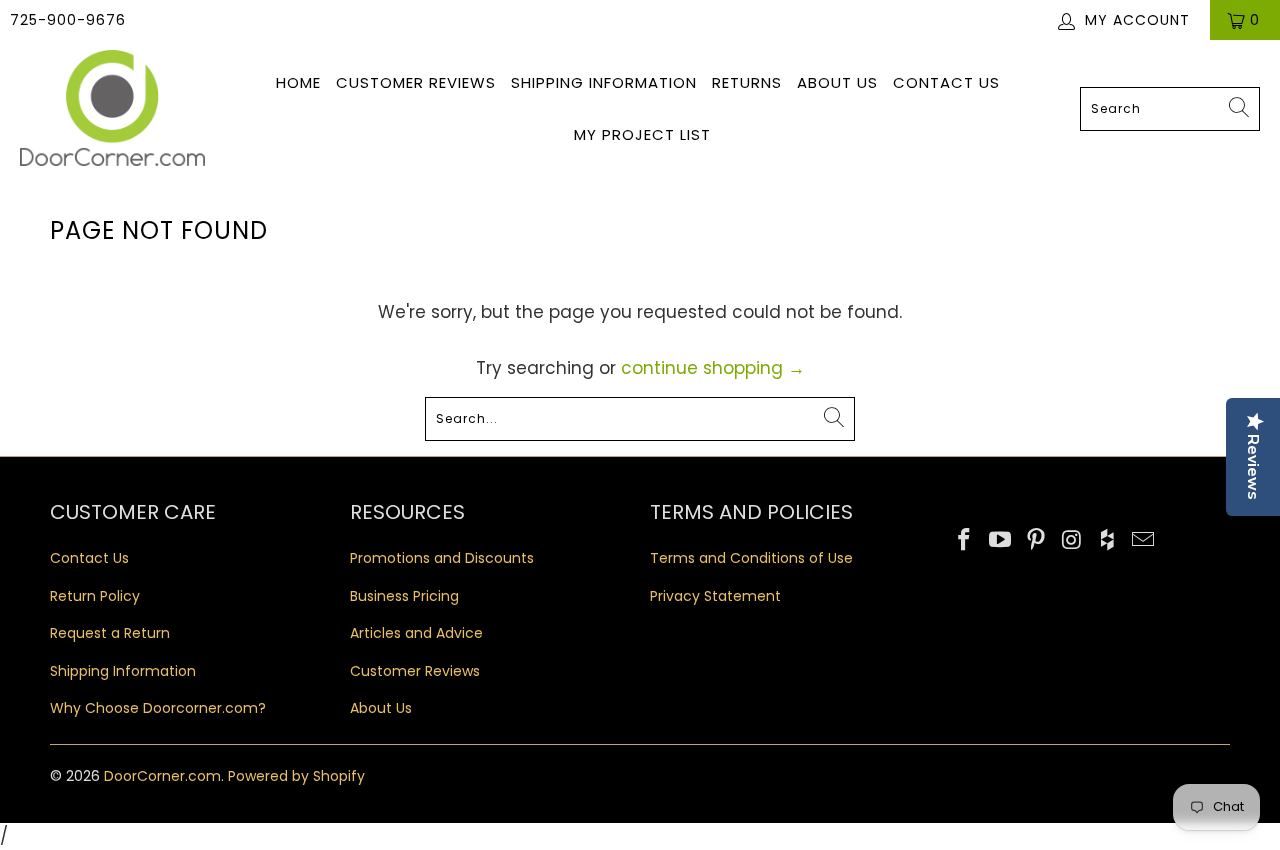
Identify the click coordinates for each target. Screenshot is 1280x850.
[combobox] (1170, 109)
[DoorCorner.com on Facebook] (965, 541)
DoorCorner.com (162, 776)
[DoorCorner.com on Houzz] (1108, 541)
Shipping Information (604, 82)
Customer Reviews (416, 82)
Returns (747, 82)
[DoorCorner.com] (112, 109)
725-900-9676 (68, 20)
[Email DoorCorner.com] (1143, 541)
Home (298, 82)
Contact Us (946, 82)
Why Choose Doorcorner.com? (158, 708)
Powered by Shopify (296, 776)
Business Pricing (404, 596)
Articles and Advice (416, 633)
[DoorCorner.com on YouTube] (1001, 541)
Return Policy (95, 596)
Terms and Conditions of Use (751, 558)
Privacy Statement (715, 596)
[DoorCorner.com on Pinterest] (1036, 541)
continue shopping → (713, 368)
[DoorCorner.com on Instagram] (1072, 541)
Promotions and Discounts (442, 558)
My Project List (642, 134)
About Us (837, 82)
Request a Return (110, 633)
